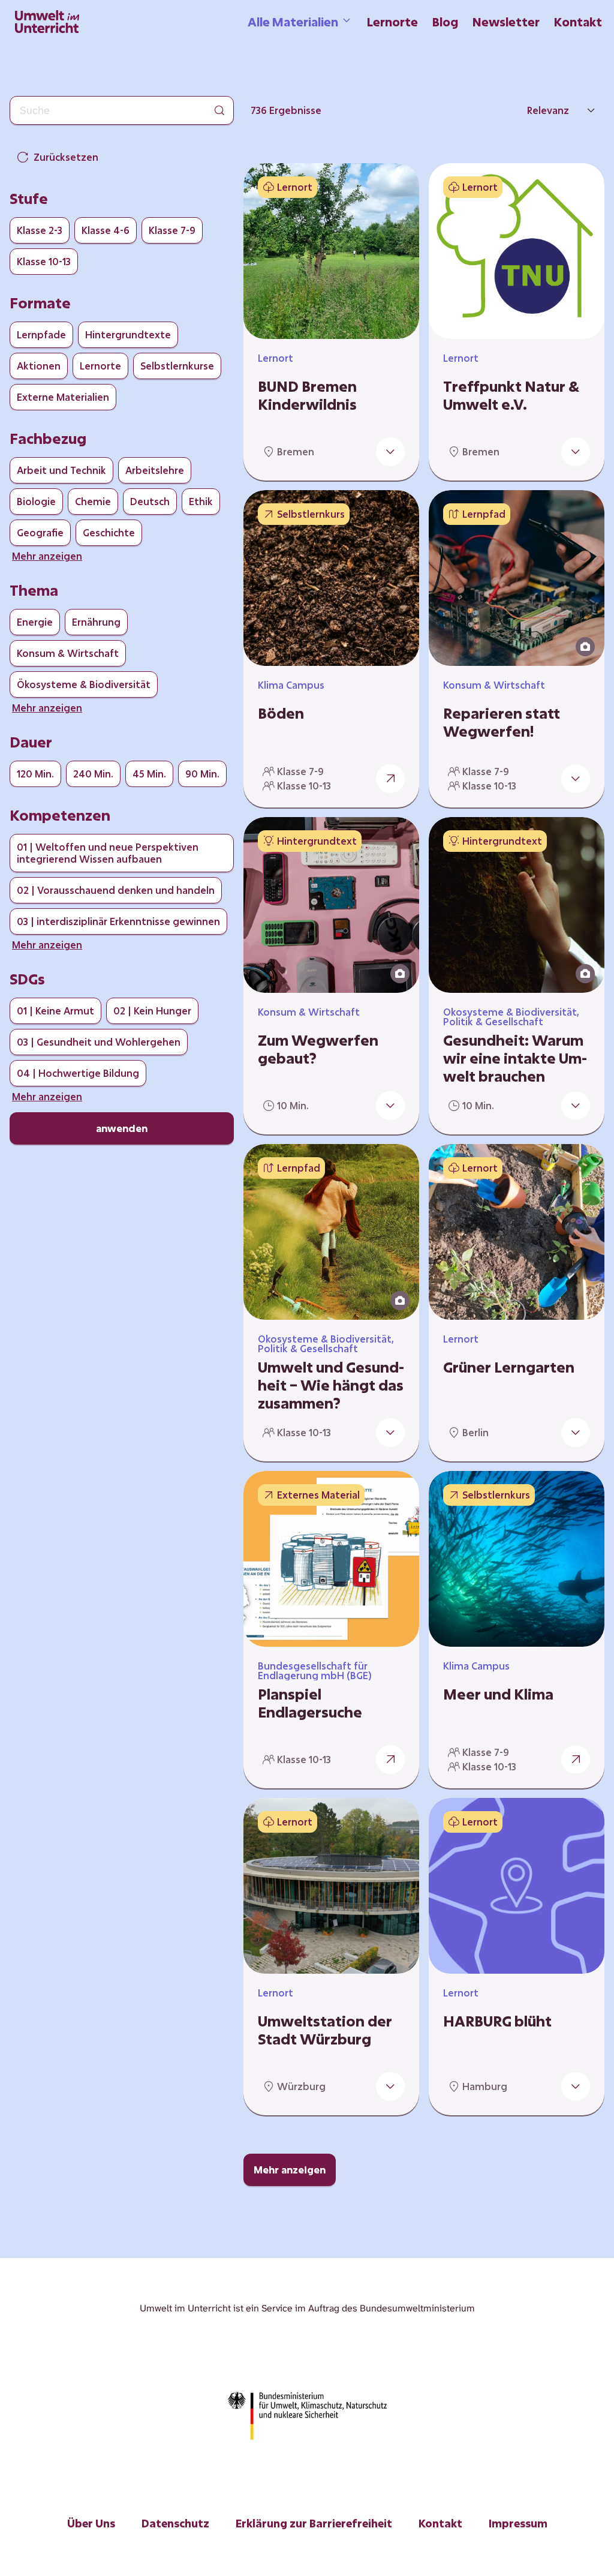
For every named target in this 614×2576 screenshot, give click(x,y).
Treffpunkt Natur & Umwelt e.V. (511, 395)
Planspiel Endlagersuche (310, 1703)
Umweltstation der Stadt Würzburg (325, 2030)
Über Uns (91, 2523)
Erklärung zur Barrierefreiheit (314, 2523)
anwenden (122, 1128)
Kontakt (578, 22)
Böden (281, 713)
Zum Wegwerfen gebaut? (318, 1049)
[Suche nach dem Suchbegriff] (219, 110)
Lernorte (392, 22)
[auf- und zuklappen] (390, 452)
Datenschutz (175, 2523)
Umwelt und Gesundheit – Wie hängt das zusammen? (331, 1385)
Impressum (518, 2523)
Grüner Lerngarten (509, 1367)
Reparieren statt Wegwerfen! (502, 722)
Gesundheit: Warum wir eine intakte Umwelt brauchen (515, 1058)
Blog (445, 22)
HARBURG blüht (497, 2021)
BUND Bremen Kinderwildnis (307, 395)
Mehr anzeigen (290, 2170)
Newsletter (506, 22)
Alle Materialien (293, 22)
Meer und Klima (498, 1694)
